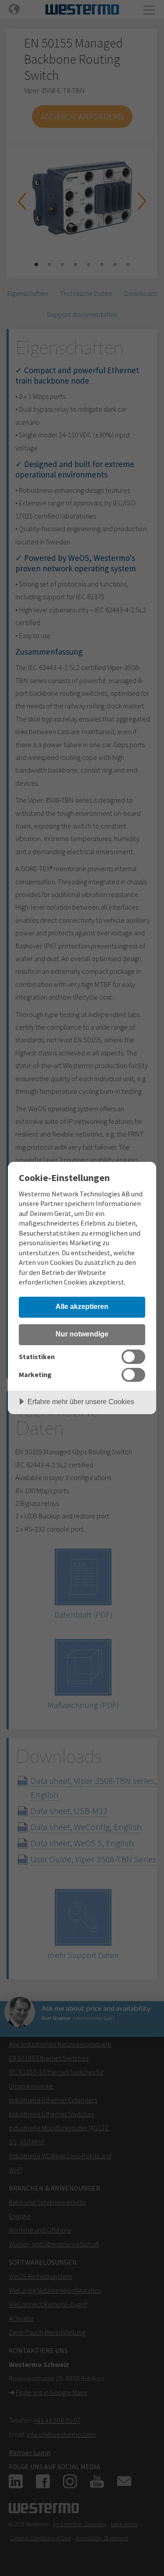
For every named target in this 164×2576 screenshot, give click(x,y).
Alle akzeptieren (82, 1306)
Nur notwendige (82, 1334)
